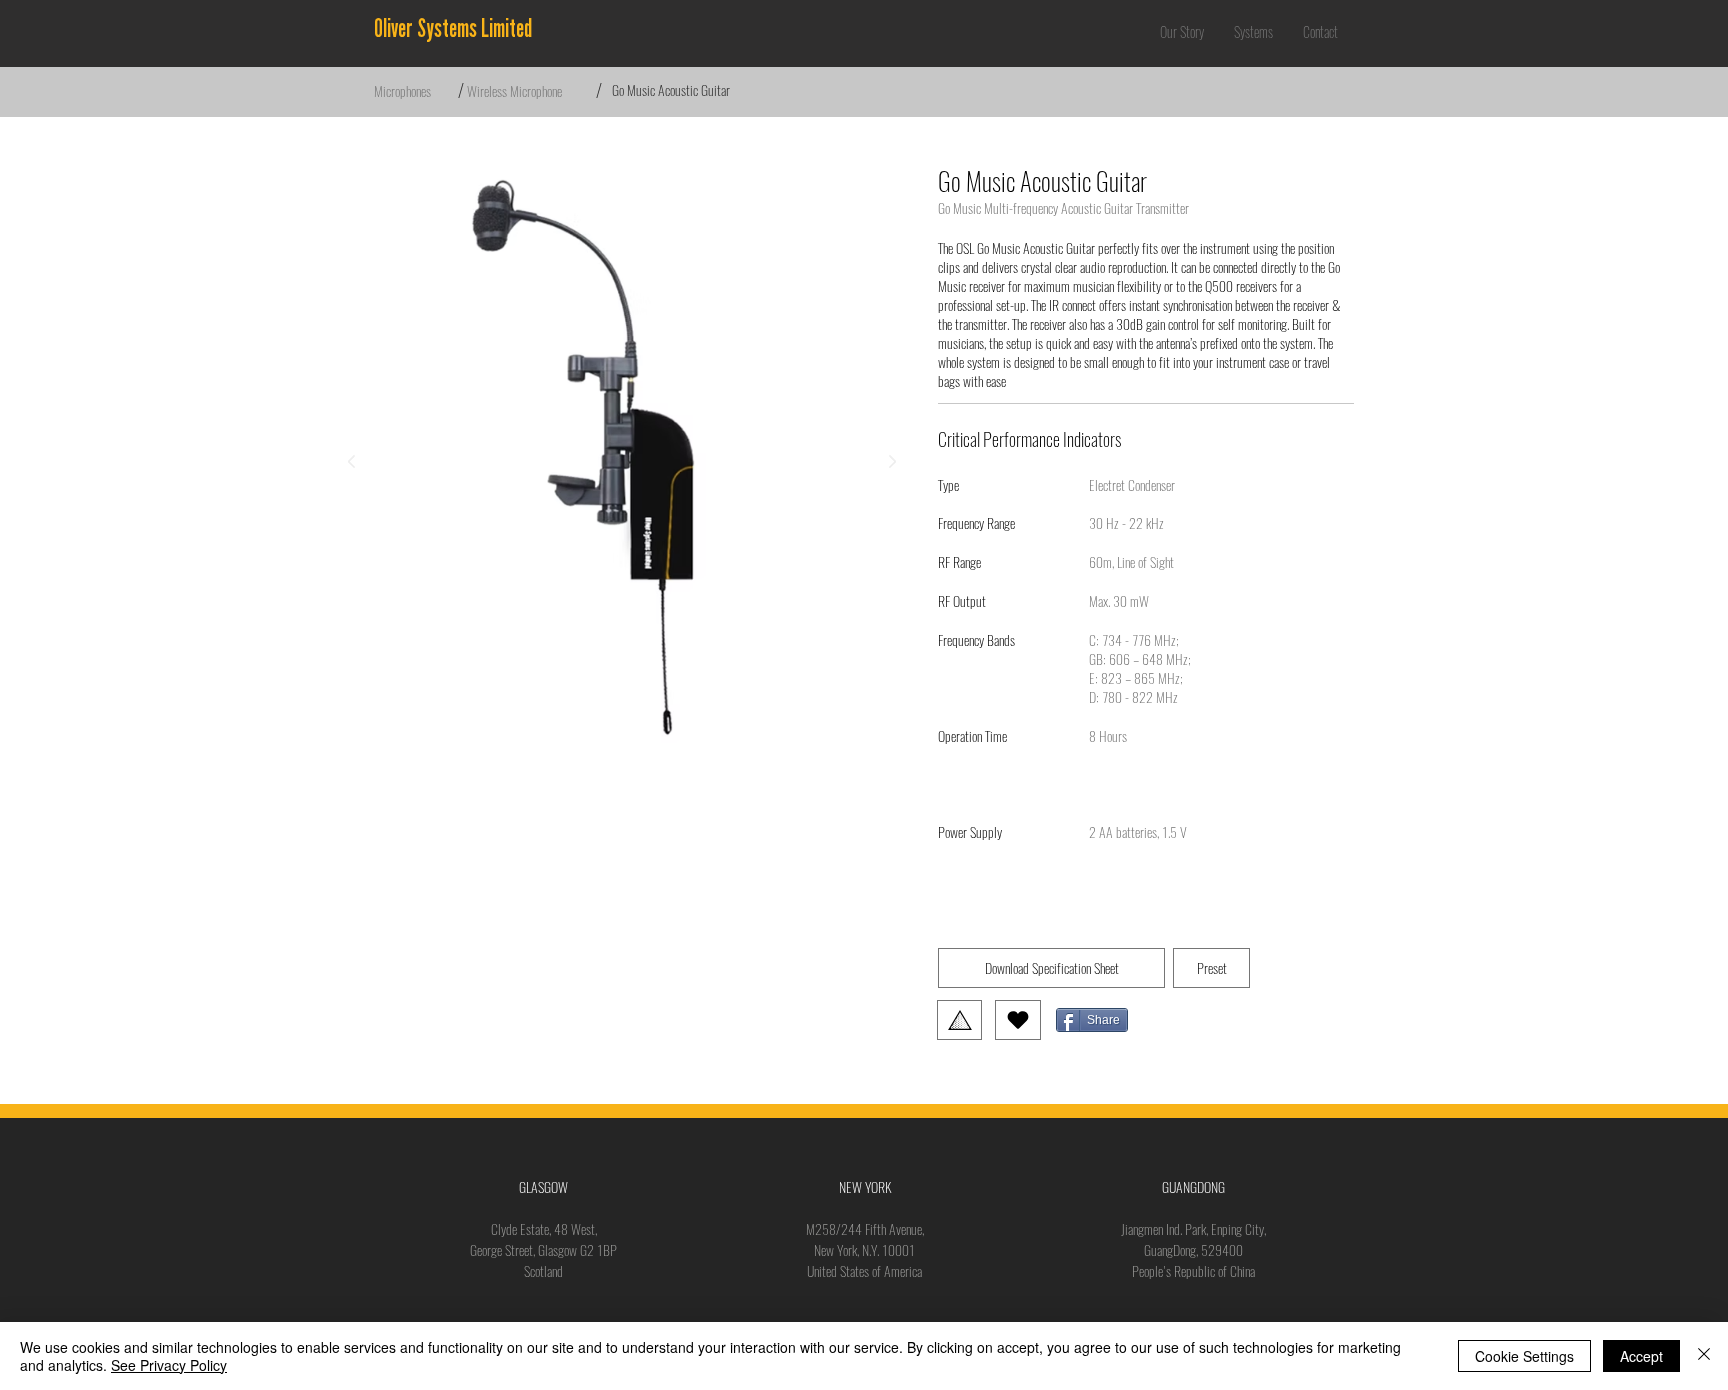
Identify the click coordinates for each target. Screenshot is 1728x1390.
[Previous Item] (351, 462)
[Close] (1704, 1356)
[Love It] (1018, 1020)
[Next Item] (892, 462)
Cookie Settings (1524, 1356)
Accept (1641, 1356)
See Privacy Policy (169, 1365)
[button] (1253, 32)
